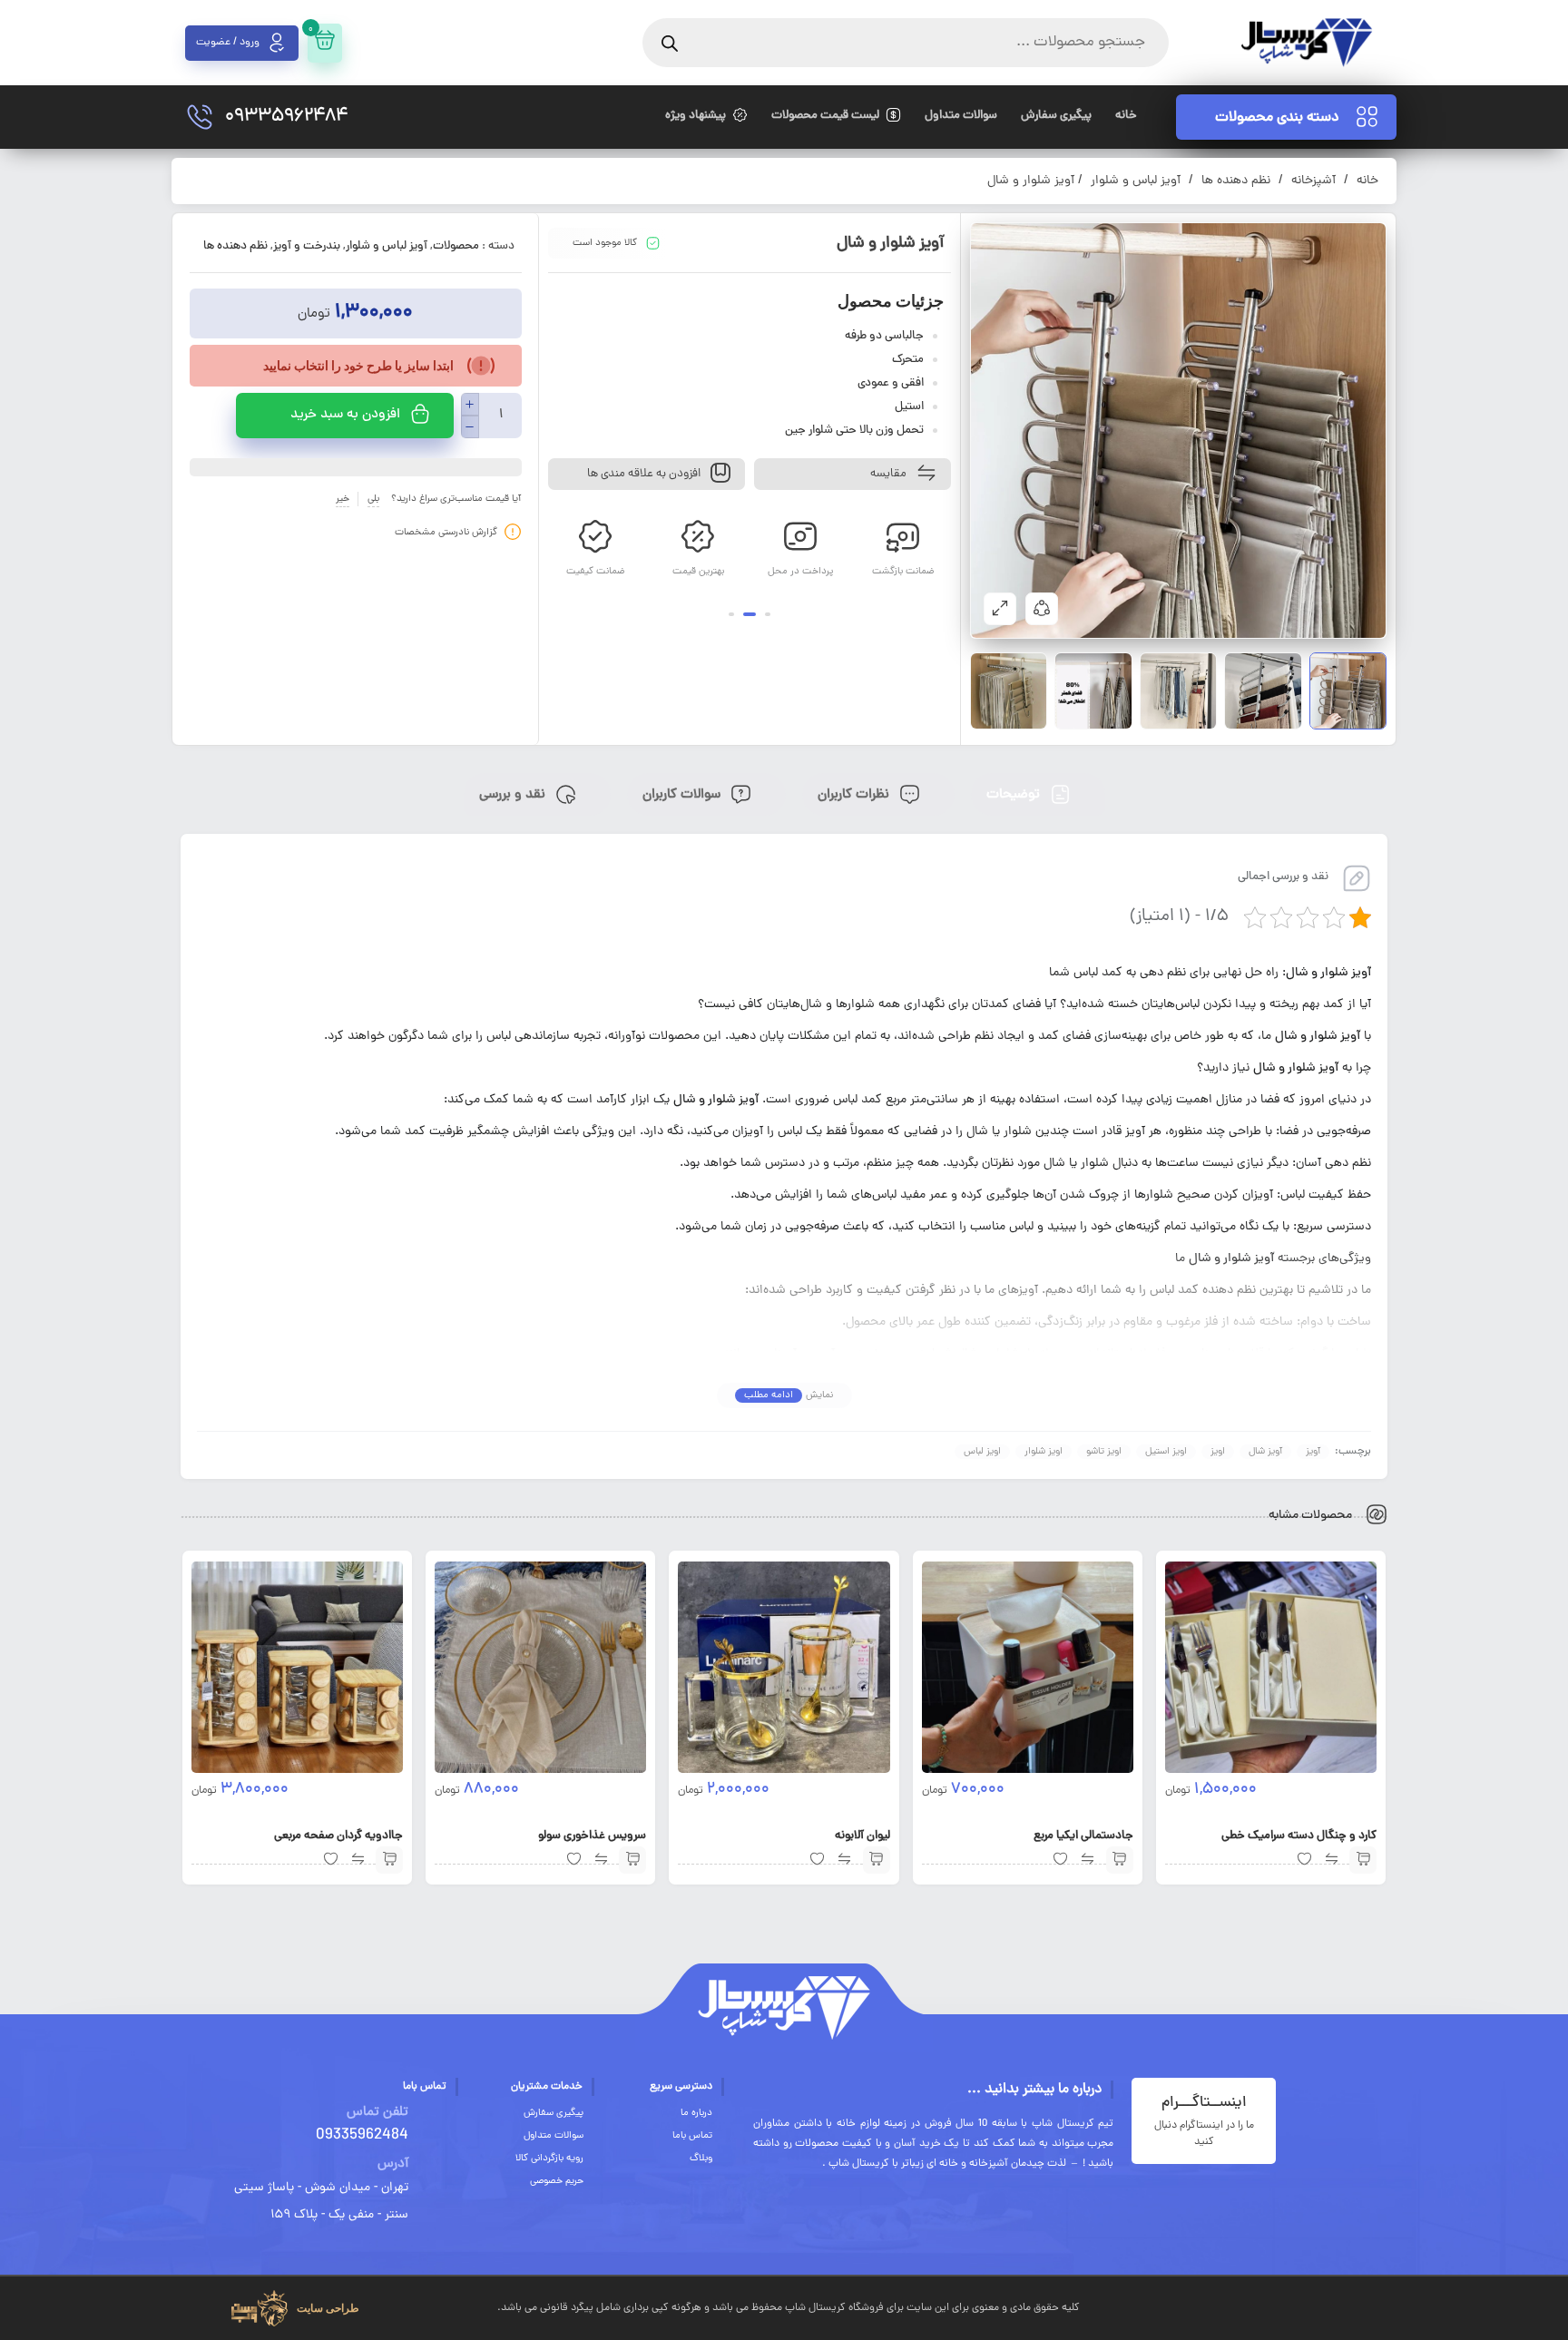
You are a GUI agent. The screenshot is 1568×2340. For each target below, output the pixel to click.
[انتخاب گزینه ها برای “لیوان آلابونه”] (877, 1860)
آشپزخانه (1313, 181)
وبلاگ (701, 2159)
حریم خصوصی (557, 2181)
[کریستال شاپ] (1306, 43)
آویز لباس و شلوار (1136, 181)
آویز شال (1265, 1452)
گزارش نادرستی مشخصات (446, 532)
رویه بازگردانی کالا (549, 2159)
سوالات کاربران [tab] (683, 795)
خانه (1367, 181)
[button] (768, 614)
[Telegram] (1321, 2305)
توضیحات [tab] (1015, 795)
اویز (1218, 1452)
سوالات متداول (554, 2136)
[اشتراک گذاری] (1042, 609)
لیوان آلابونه (862, 1836)
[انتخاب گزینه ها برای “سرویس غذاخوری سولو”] (632, 1860)
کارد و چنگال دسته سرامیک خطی (1299, 1836)
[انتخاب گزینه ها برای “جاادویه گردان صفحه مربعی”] (389, 1860)
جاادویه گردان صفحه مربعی (338, 1836)
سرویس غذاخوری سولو (592, 1836)
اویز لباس (982, 1452)
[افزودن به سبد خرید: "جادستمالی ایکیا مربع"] (1120, 1860)
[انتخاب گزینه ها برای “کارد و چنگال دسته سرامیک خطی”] (1363, 1860)
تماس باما (692, 2136)
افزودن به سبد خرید (345, 415)
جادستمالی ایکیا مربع (1083, 1836)
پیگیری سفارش (554, 2113)
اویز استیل (1166, 1452)
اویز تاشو (1104, 1452)
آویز (1313, 1452)
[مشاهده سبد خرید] (325, 43)
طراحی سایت (328, 2308)
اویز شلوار (1044, 1452)
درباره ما (696, 2113)
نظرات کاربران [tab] (855, 795)
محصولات (456, 247)
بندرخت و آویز (307, 247)
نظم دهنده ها (1236, 181)
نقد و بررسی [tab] (514, 795)
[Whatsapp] (1373, 2305)
